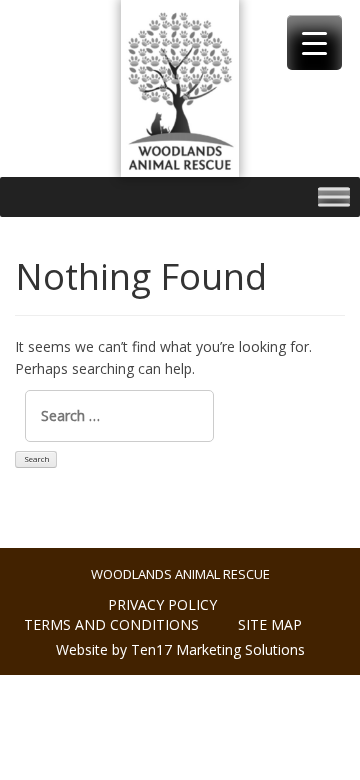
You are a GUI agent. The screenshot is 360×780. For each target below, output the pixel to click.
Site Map (270, 624)
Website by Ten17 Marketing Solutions (180, 649)
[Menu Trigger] (314, 42)
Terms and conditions (111, 624)
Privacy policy (162, 604)
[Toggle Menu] (334, 196)
